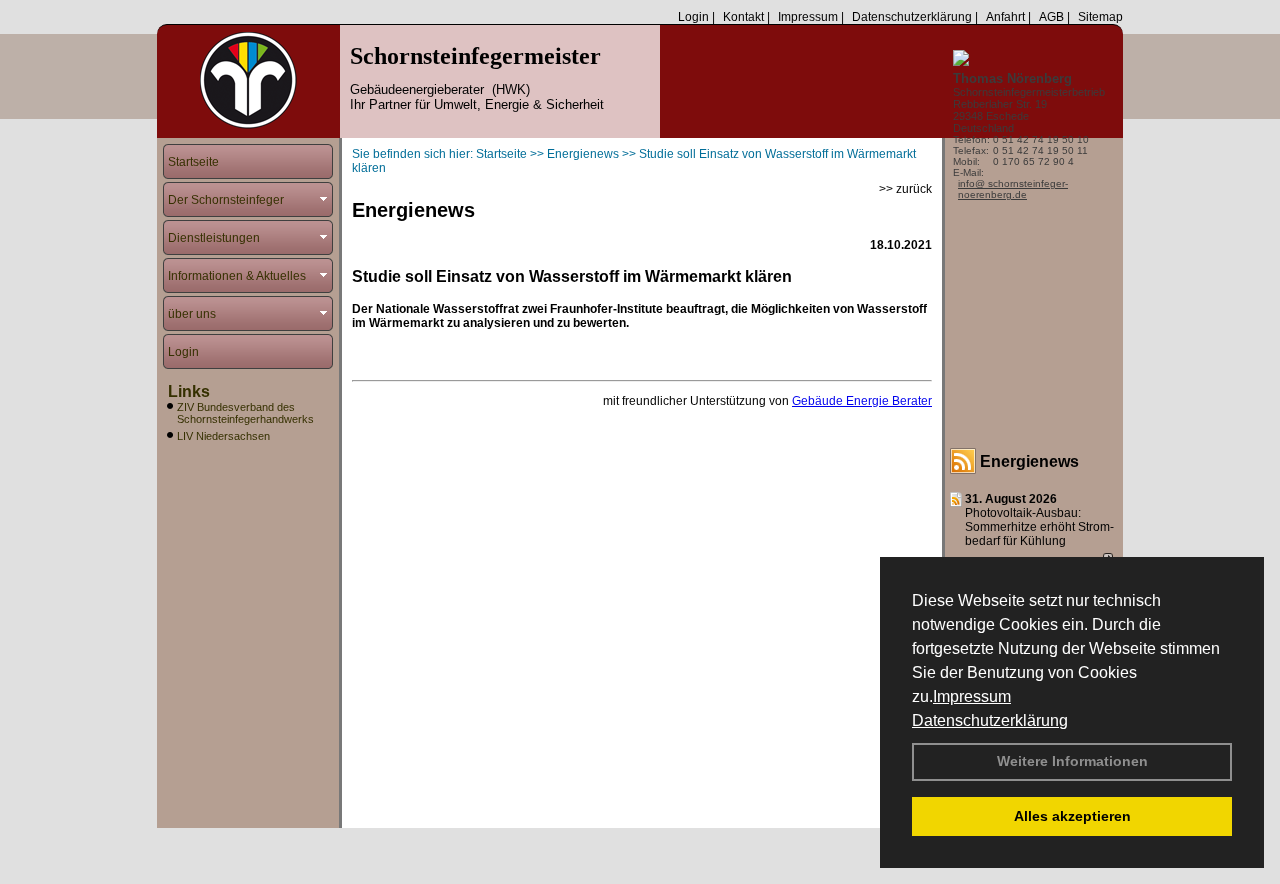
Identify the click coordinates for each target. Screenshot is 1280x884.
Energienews (1029, 461)
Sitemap (1100, 17)
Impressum (972, 696)
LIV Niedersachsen (223, 436)
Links (189, 391)
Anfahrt (1005, 17)
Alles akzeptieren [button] (1072, 816)
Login (693, 17)
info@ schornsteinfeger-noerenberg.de (1013, 189)
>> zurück (905, 189)
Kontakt (743, 17)
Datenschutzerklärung (990, 720)
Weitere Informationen (1072, 761)
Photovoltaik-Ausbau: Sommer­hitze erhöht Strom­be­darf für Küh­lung (1039, 527)
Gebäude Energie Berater (862, 401)
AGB (1051, 17)
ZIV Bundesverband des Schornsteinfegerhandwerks (245, 413)
